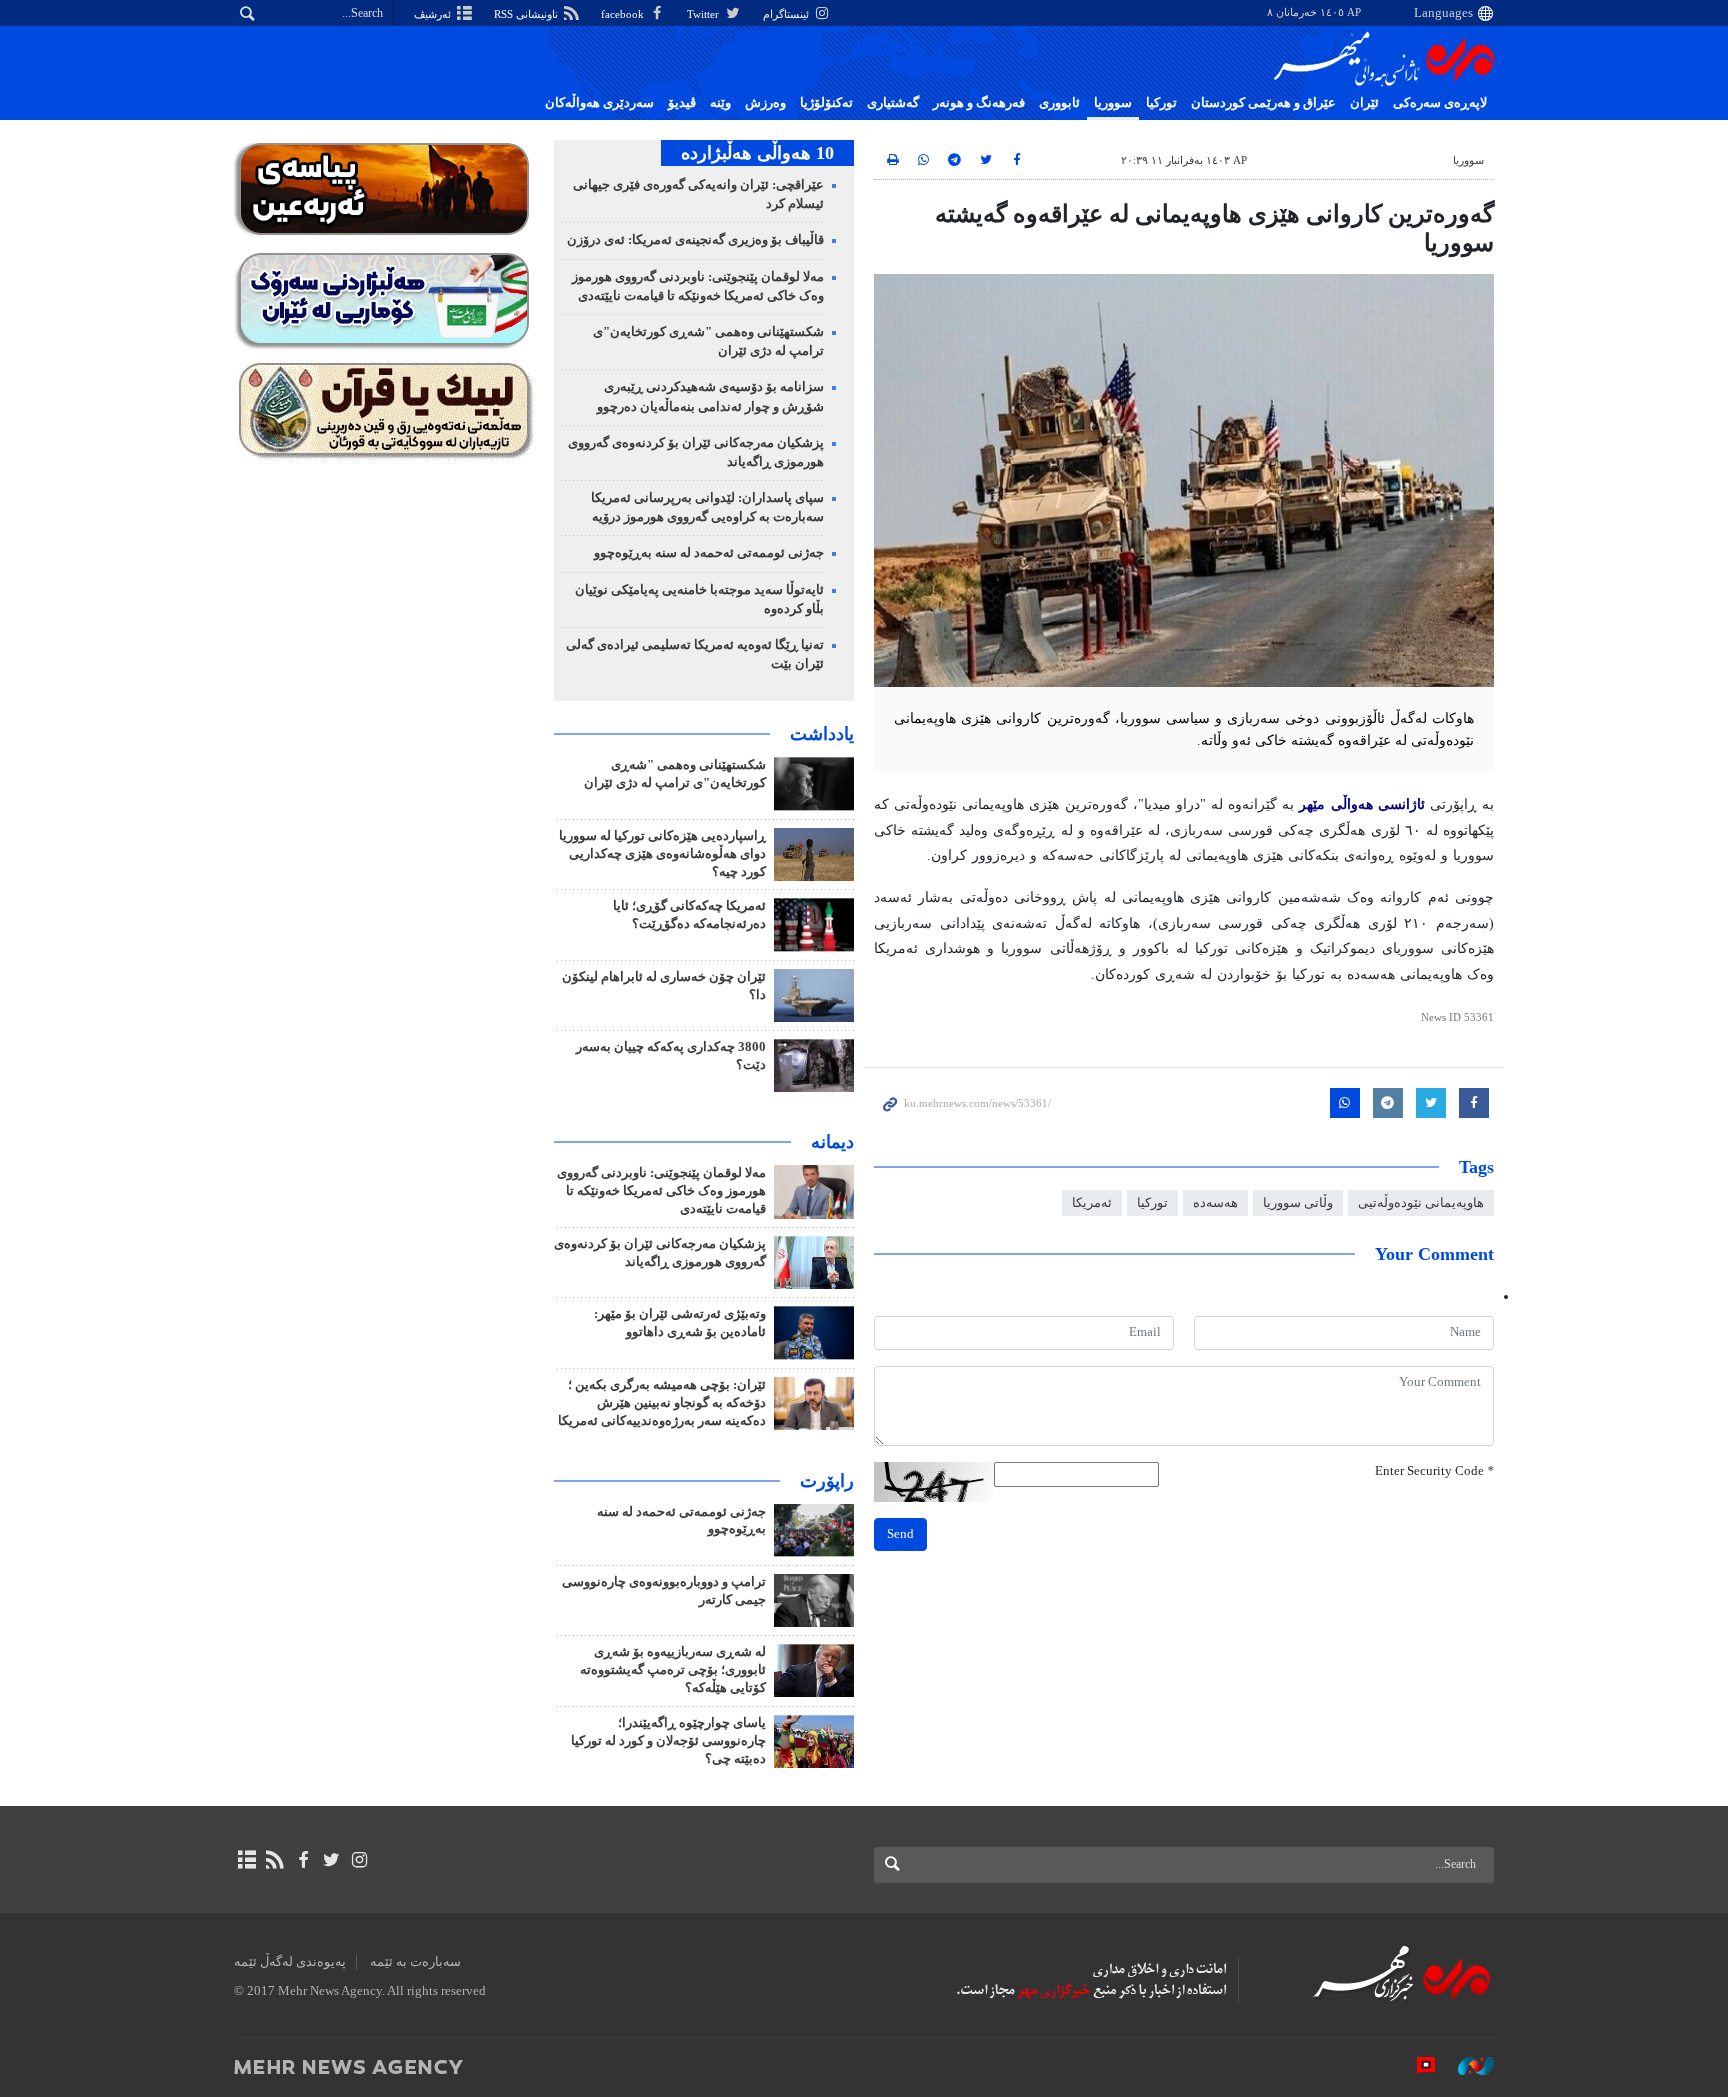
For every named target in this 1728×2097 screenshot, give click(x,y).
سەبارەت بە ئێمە (415, 1962)
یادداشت (822, 734)
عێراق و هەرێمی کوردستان (1263, 103)
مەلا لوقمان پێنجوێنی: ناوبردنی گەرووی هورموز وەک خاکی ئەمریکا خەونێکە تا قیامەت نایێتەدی (661, 1191)
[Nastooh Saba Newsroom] (1466, 2066)
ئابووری (1059, 103)
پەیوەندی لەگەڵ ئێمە (290, 1962)
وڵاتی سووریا (1298, 1203)
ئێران (1364, 103)
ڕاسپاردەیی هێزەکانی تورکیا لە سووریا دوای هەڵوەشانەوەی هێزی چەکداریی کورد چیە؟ (662, 854)
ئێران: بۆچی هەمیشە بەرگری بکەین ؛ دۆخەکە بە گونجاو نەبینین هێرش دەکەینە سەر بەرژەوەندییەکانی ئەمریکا (662, 1403)
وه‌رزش (765, 103)
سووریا (1113, 103)
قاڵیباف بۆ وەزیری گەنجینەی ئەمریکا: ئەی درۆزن (695, 240)
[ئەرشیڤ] (246, 1860)
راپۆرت (827, 1481)
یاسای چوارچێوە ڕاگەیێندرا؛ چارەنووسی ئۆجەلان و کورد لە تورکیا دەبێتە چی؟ (668, 1741)
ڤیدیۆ (682, 103)
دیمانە (832, 1142)
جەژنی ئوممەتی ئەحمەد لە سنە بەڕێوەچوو (709, 553)
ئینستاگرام (787, 14)
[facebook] (302, 1860)
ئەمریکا (1092, 1203)
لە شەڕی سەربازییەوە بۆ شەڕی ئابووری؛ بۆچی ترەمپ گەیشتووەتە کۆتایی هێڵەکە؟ (673, 1670)
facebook (624, 14)
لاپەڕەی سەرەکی (1440, 103)
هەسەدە (1215, 1203)
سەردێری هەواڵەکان (599, 103)
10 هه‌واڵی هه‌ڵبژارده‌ (757, 153)
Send (900, 1534)
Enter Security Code (1434, 1471)
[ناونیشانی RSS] (274, 1860)
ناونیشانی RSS (527, 14)
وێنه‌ (720, 103)
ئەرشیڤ (434, 14)
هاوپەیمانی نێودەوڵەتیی (1421, 1203)
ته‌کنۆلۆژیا (826, 103)
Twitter (704, 14)
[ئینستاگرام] (359, 1860)
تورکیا (1161, 103)
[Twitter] (331, 1860)
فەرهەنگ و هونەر (979, 103)
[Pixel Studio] (1416, 2066)
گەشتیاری (893, 103)
